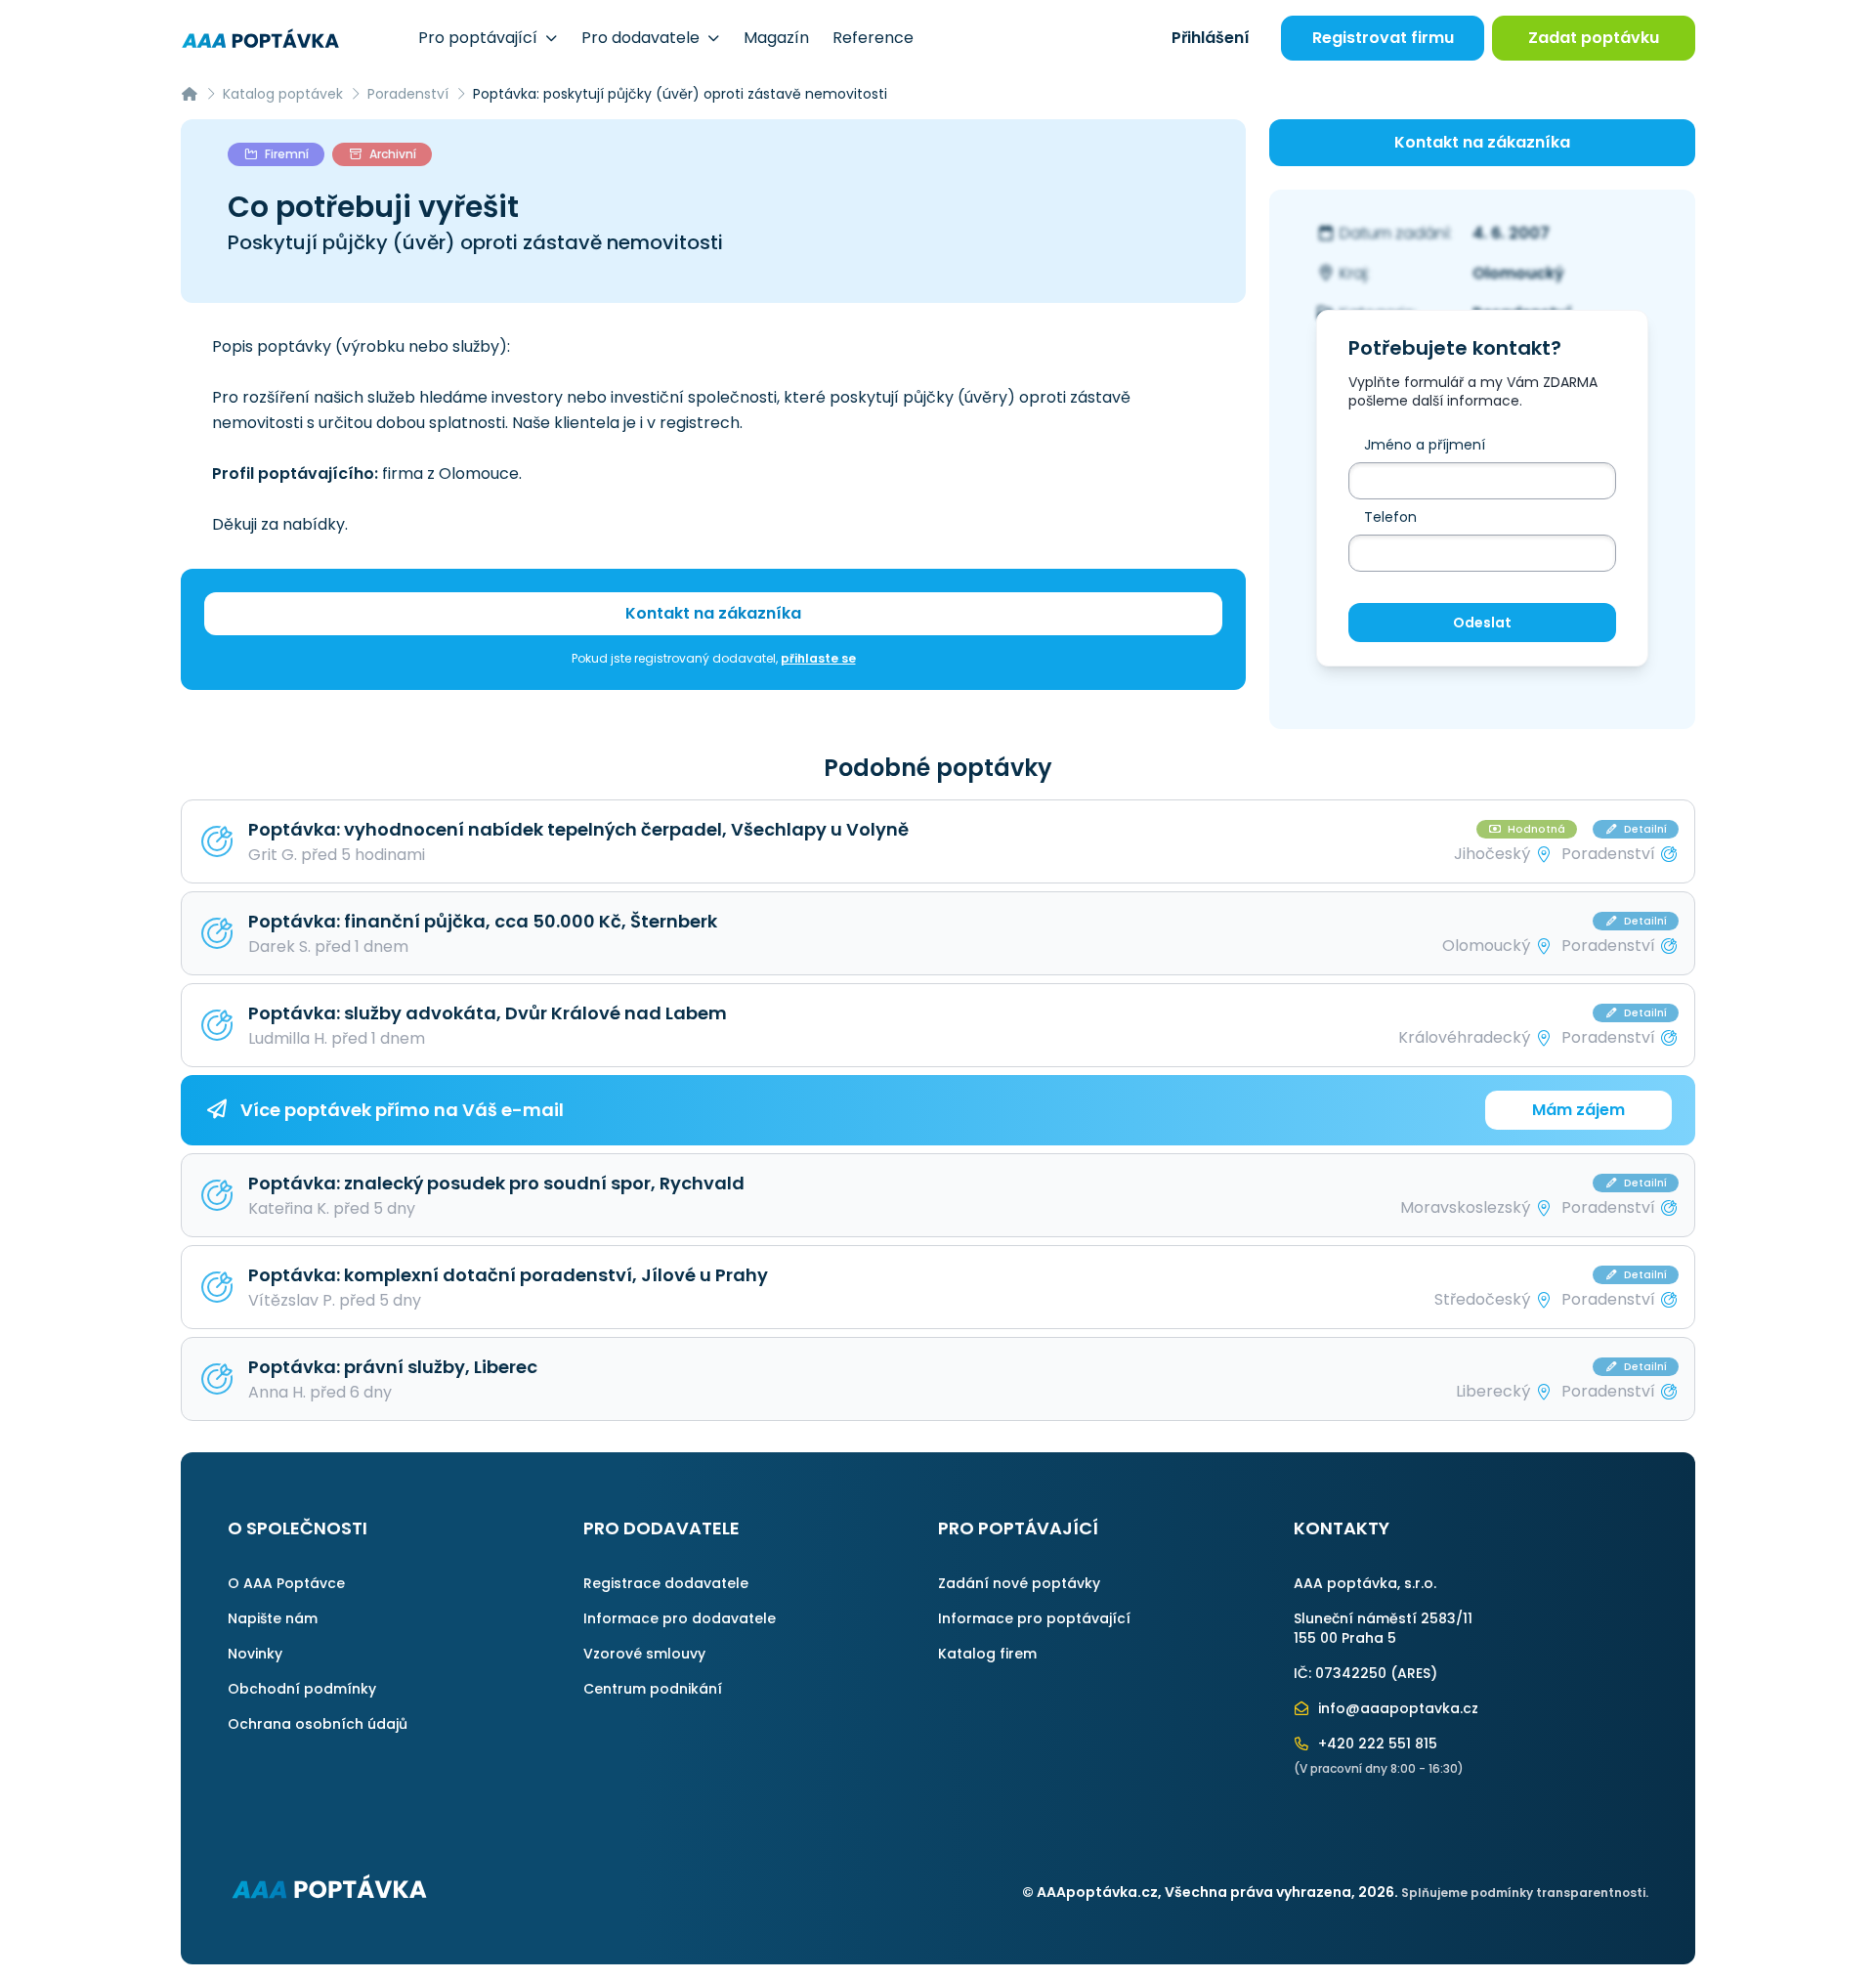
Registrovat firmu (1383, 38)
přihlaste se (818, 658)
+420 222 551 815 (1376, 1743)
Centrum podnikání (653, 1689)
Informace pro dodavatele (680, 1618)
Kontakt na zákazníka (713, 613)
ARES (1414, 1673)
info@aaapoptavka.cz (1396, 1708)
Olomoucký (1518, 273)
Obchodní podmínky (302, 1689)
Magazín (776, 38)
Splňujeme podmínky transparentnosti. (1525, 1893)
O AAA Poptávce (286, 1583)
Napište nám (273, 1618)
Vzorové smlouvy (644, 1654)
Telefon (1390, 517)
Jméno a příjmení (1425, 445)
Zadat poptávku (1594, 38)
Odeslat (1482, 623)
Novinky (255, 1654)
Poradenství (408, 94)
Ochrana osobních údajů (318, 1724)
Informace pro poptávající (1034, 1618)
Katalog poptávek (283, 94)
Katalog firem (987, 1654)
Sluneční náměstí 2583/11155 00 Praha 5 (1383, 1628)
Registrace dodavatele (666, 1583)
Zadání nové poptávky (1019, 1583)
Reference (873, 38)
